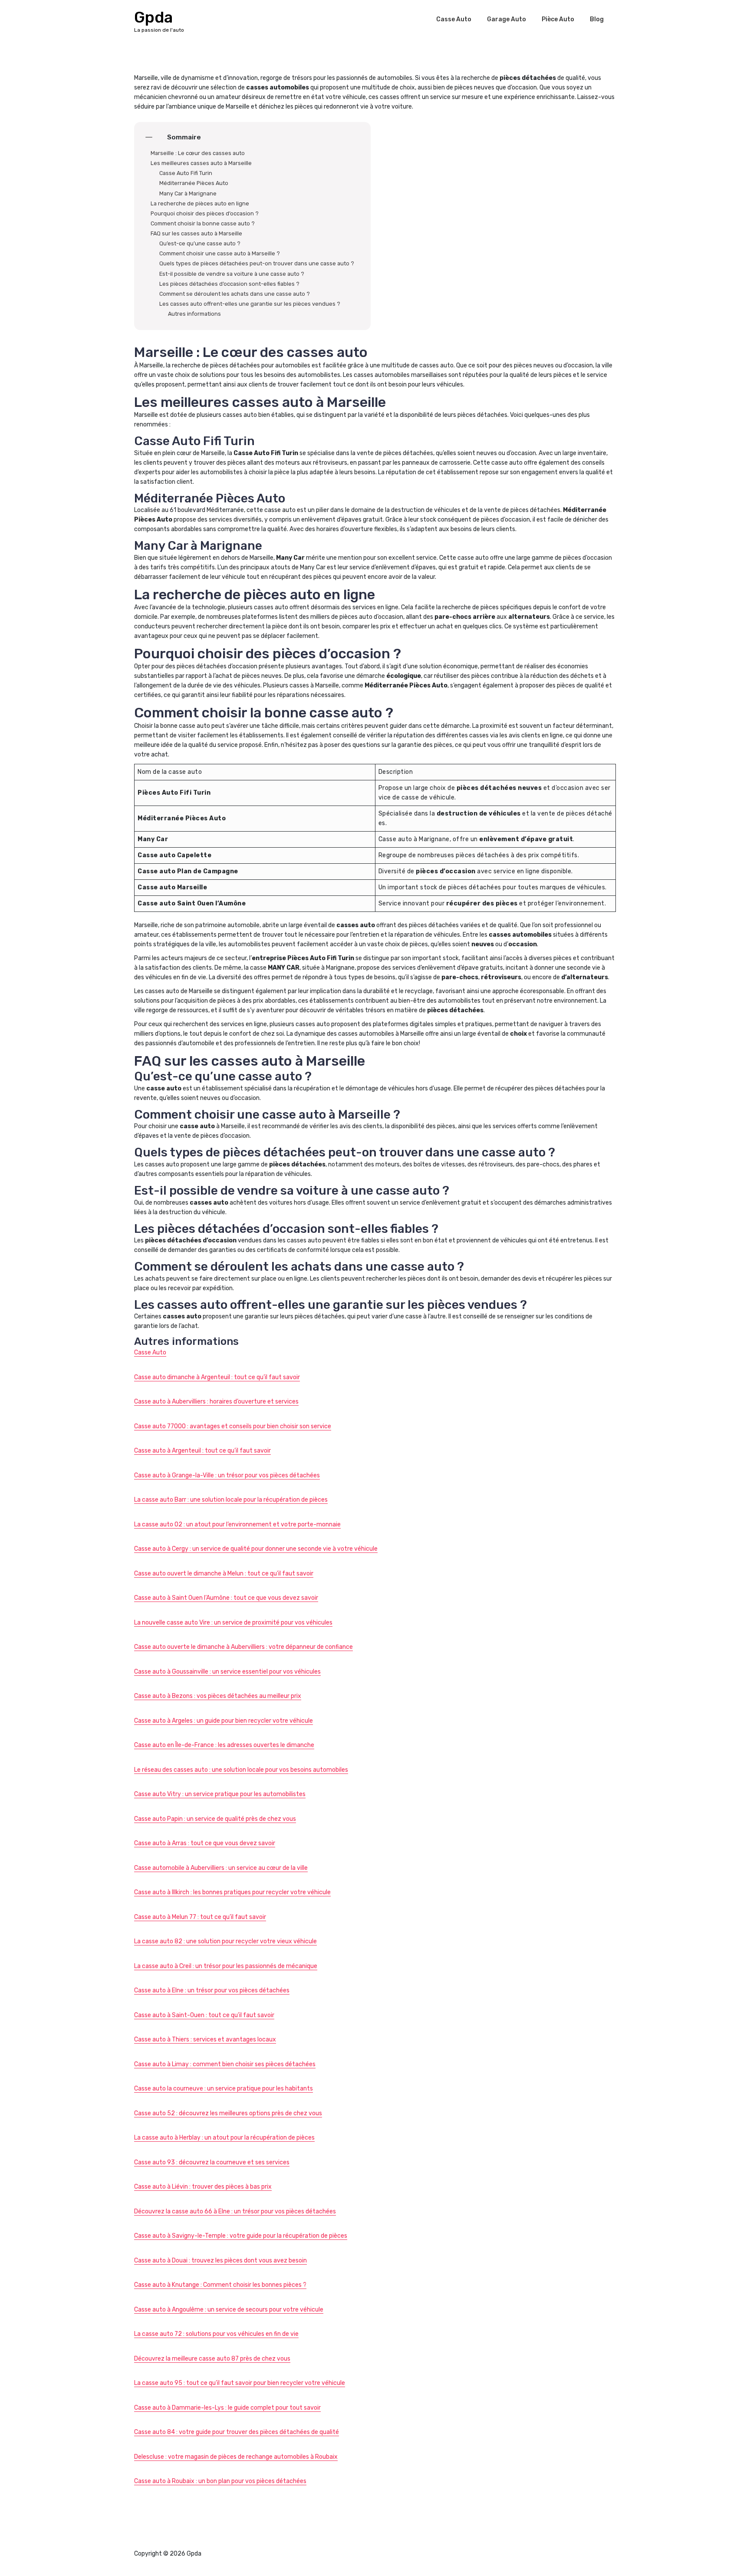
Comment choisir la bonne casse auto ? (203, 223)
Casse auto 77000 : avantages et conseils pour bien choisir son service (233, 1426)
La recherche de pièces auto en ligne (200, 203)
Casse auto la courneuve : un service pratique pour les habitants (224, 2089)
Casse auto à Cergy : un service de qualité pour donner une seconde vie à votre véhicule (256, 1549)
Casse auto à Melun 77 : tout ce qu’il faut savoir (200, 1917)
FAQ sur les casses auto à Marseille (196, 233)
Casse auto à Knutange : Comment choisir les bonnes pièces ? (220, 2285)
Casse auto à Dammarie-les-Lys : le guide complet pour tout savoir (227, 2408)
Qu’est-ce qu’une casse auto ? (200, 243)
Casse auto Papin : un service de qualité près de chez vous (215, 1819)
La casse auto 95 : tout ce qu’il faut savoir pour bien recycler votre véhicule (240, 2383)
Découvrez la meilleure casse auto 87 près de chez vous (212, 2359)
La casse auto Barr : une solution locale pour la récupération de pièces (231, 1500)
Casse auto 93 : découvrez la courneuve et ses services (212, 2162)
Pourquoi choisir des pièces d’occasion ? (205, 213)
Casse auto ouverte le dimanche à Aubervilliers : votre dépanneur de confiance (243, 1647)
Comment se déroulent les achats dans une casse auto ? (235, 294)
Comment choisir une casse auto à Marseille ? (220, 253)
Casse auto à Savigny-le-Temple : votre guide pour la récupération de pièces (241, 2236)
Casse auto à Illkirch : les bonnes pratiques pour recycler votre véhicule (232, 1892)
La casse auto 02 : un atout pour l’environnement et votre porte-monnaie (237, 1524)
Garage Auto (507, 19)
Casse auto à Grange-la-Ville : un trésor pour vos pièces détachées (227, 1475)
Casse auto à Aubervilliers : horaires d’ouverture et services (216, 1402)
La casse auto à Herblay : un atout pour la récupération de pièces (224, 2138)
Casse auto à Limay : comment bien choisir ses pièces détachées (225, 2064)
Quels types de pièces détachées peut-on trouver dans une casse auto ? (257, 263)
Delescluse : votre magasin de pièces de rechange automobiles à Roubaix (236, 2457)
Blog (597, 19)
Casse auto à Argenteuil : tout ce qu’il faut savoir (202, 1451)
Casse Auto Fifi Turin (186, 173)
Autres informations (194, 314)
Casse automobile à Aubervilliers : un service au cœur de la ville (221, 1868)
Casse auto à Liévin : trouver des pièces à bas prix (203, 2187)
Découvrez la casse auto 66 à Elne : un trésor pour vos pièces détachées (235, 2211)
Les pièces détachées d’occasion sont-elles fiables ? (229, 284)
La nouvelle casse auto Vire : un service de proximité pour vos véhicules (233, 1623)
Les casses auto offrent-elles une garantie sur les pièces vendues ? (250, 304)
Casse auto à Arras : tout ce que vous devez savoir (205, 1843)
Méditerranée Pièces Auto (194, 183)
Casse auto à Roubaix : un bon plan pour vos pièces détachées (220, 2481)
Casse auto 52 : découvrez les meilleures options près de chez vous (228, 2113)
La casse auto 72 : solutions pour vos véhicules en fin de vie (216, 2334)
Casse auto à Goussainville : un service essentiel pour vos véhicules (227, 1672)
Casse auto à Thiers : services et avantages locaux (205, 2039)
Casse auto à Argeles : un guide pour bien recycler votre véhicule (224, 1721)
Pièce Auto (558, 19)
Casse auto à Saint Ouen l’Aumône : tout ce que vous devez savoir (226, 1598)
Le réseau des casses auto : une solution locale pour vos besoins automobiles (241, 1770)
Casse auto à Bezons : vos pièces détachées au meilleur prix (218, 1696)
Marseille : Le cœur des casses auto (198, 153)
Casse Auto (454, 19)
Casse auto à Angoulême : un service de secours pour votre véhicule (229, 2310)
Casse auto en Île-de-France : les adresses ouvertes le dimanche (224, 1745)
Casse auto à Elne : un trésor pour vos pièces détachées (212, 1990)
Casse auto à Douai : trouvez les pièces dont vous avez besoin (220, 2261)
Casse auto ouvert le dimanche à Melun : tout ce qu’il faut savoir (224, 1574)
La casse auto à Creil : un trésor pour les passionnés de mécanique (226, 1966)
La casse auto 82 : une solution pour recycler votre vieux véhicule (225, 1941)
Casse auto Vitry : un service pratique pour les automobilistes (220, 1794)
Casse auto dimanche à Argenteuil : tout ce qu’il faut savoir (217, 1377)
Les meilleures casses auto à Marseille (201, 163)
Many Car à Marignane (188, 193)
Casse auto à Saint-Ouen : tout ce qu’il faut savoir (204, 2015)
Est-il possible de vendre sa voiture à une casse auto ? (232, 274)
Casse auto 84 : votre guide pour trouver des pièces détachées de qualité (237, 2432)
